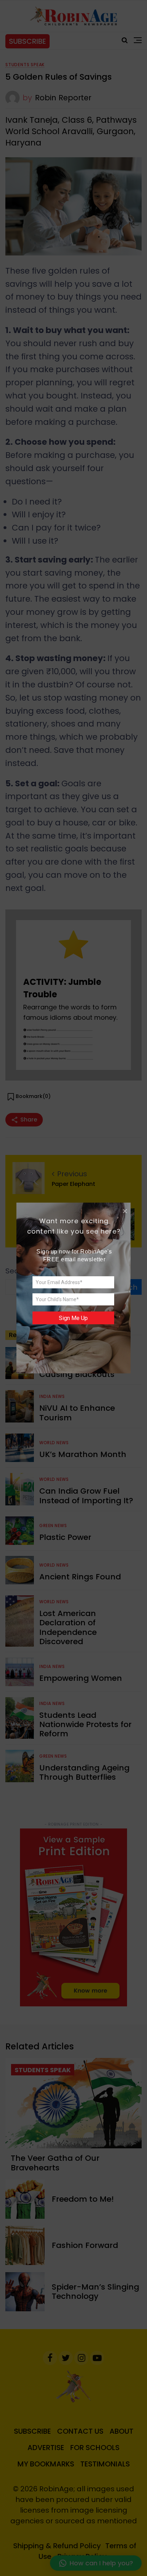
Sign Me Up (73, 1318)
